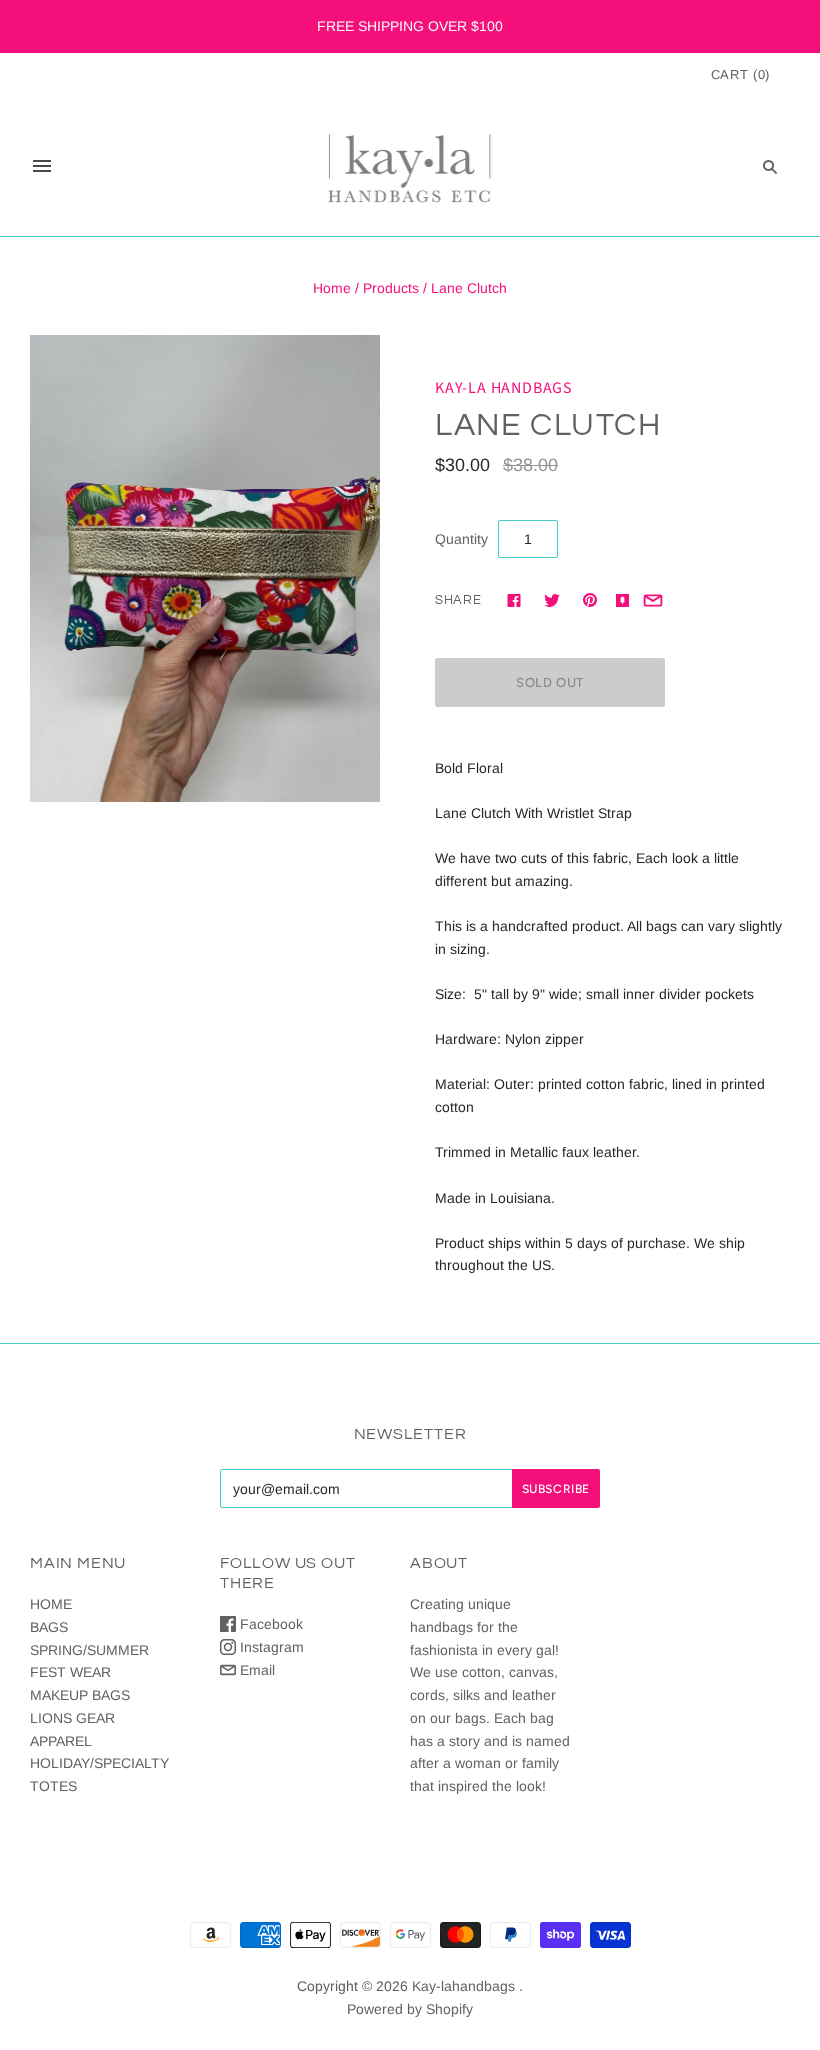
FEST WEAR (70, 1672)
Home (332, 288)
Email (255, 1670)
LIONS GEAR (72, 1718)
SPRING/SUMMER (89, 1650)
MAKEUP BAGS (80, 1695)
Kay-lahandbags (463, 1986)
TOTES (53, 1786)
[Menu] (42, 166)
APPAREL (61, 1741)
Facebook (269, 1624)
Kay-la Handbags (504, 388)
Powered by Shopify (410, 2009)
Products (391, 288)
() (740, 74)
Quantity (461, 539)
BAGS (49, 1627)
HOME (51, 1604)
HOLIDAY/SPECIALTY (99, 1763)
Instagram (270, 1647)
